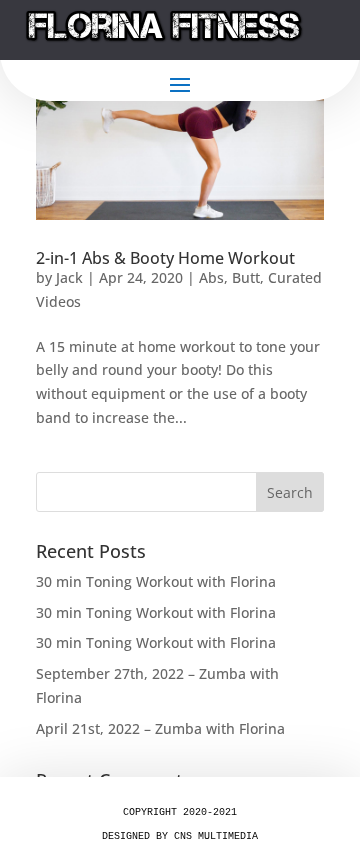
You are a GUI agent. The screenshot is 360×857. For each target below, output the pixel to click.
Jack (69, 277)
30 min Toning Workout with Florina (156, 581)
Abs (211, 277)
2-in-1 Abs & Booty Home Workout (165, 258)
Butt (246, 277)
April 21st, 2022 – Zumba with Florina (160, 728)
